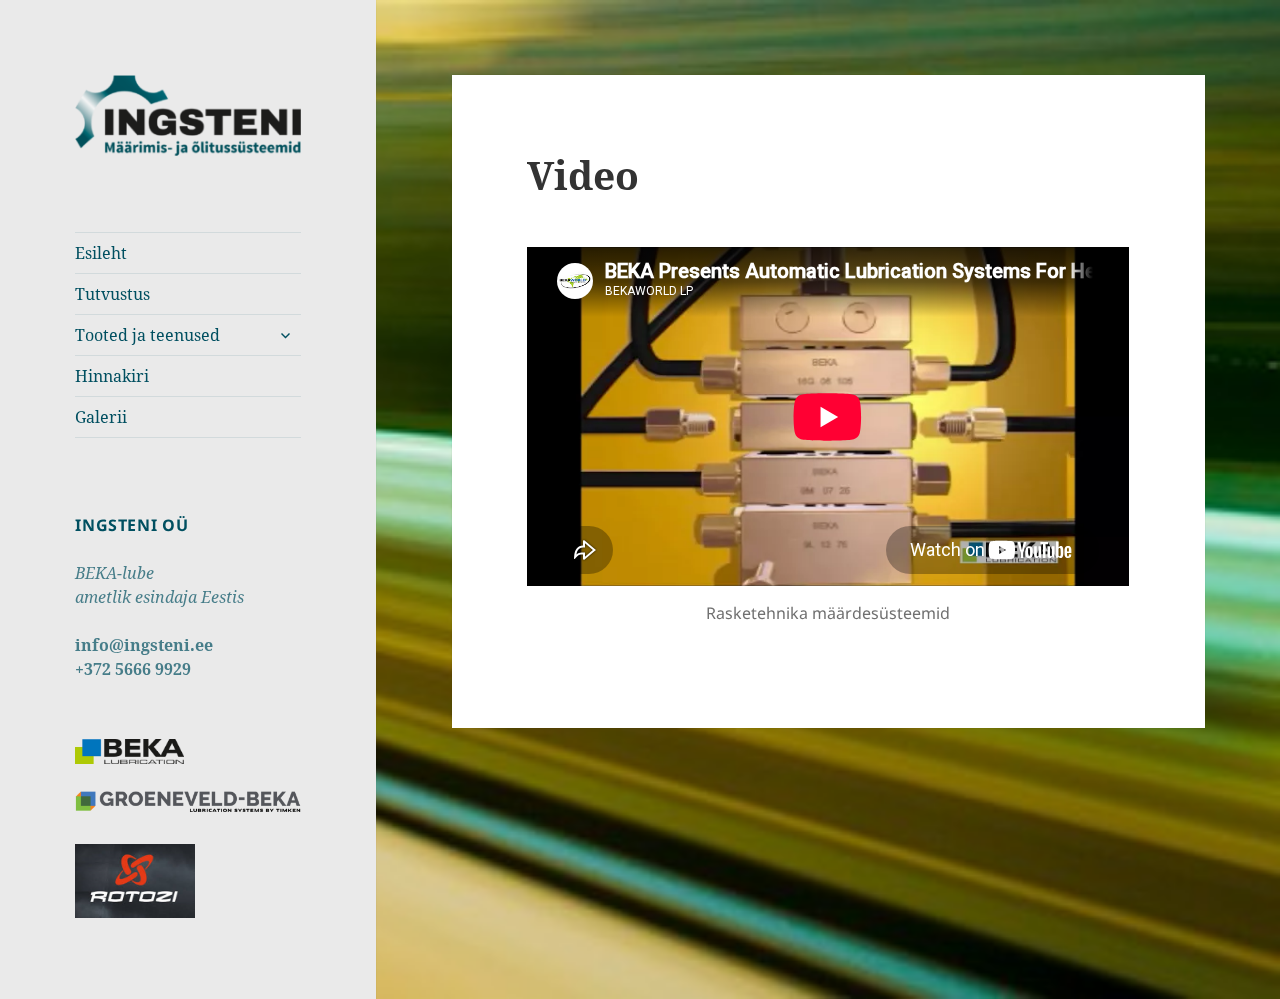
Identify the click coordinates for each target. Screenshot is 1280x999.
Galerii (101, 417)
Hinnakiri (112, 376)
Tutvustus (112, 294)
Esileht (101, 253)
